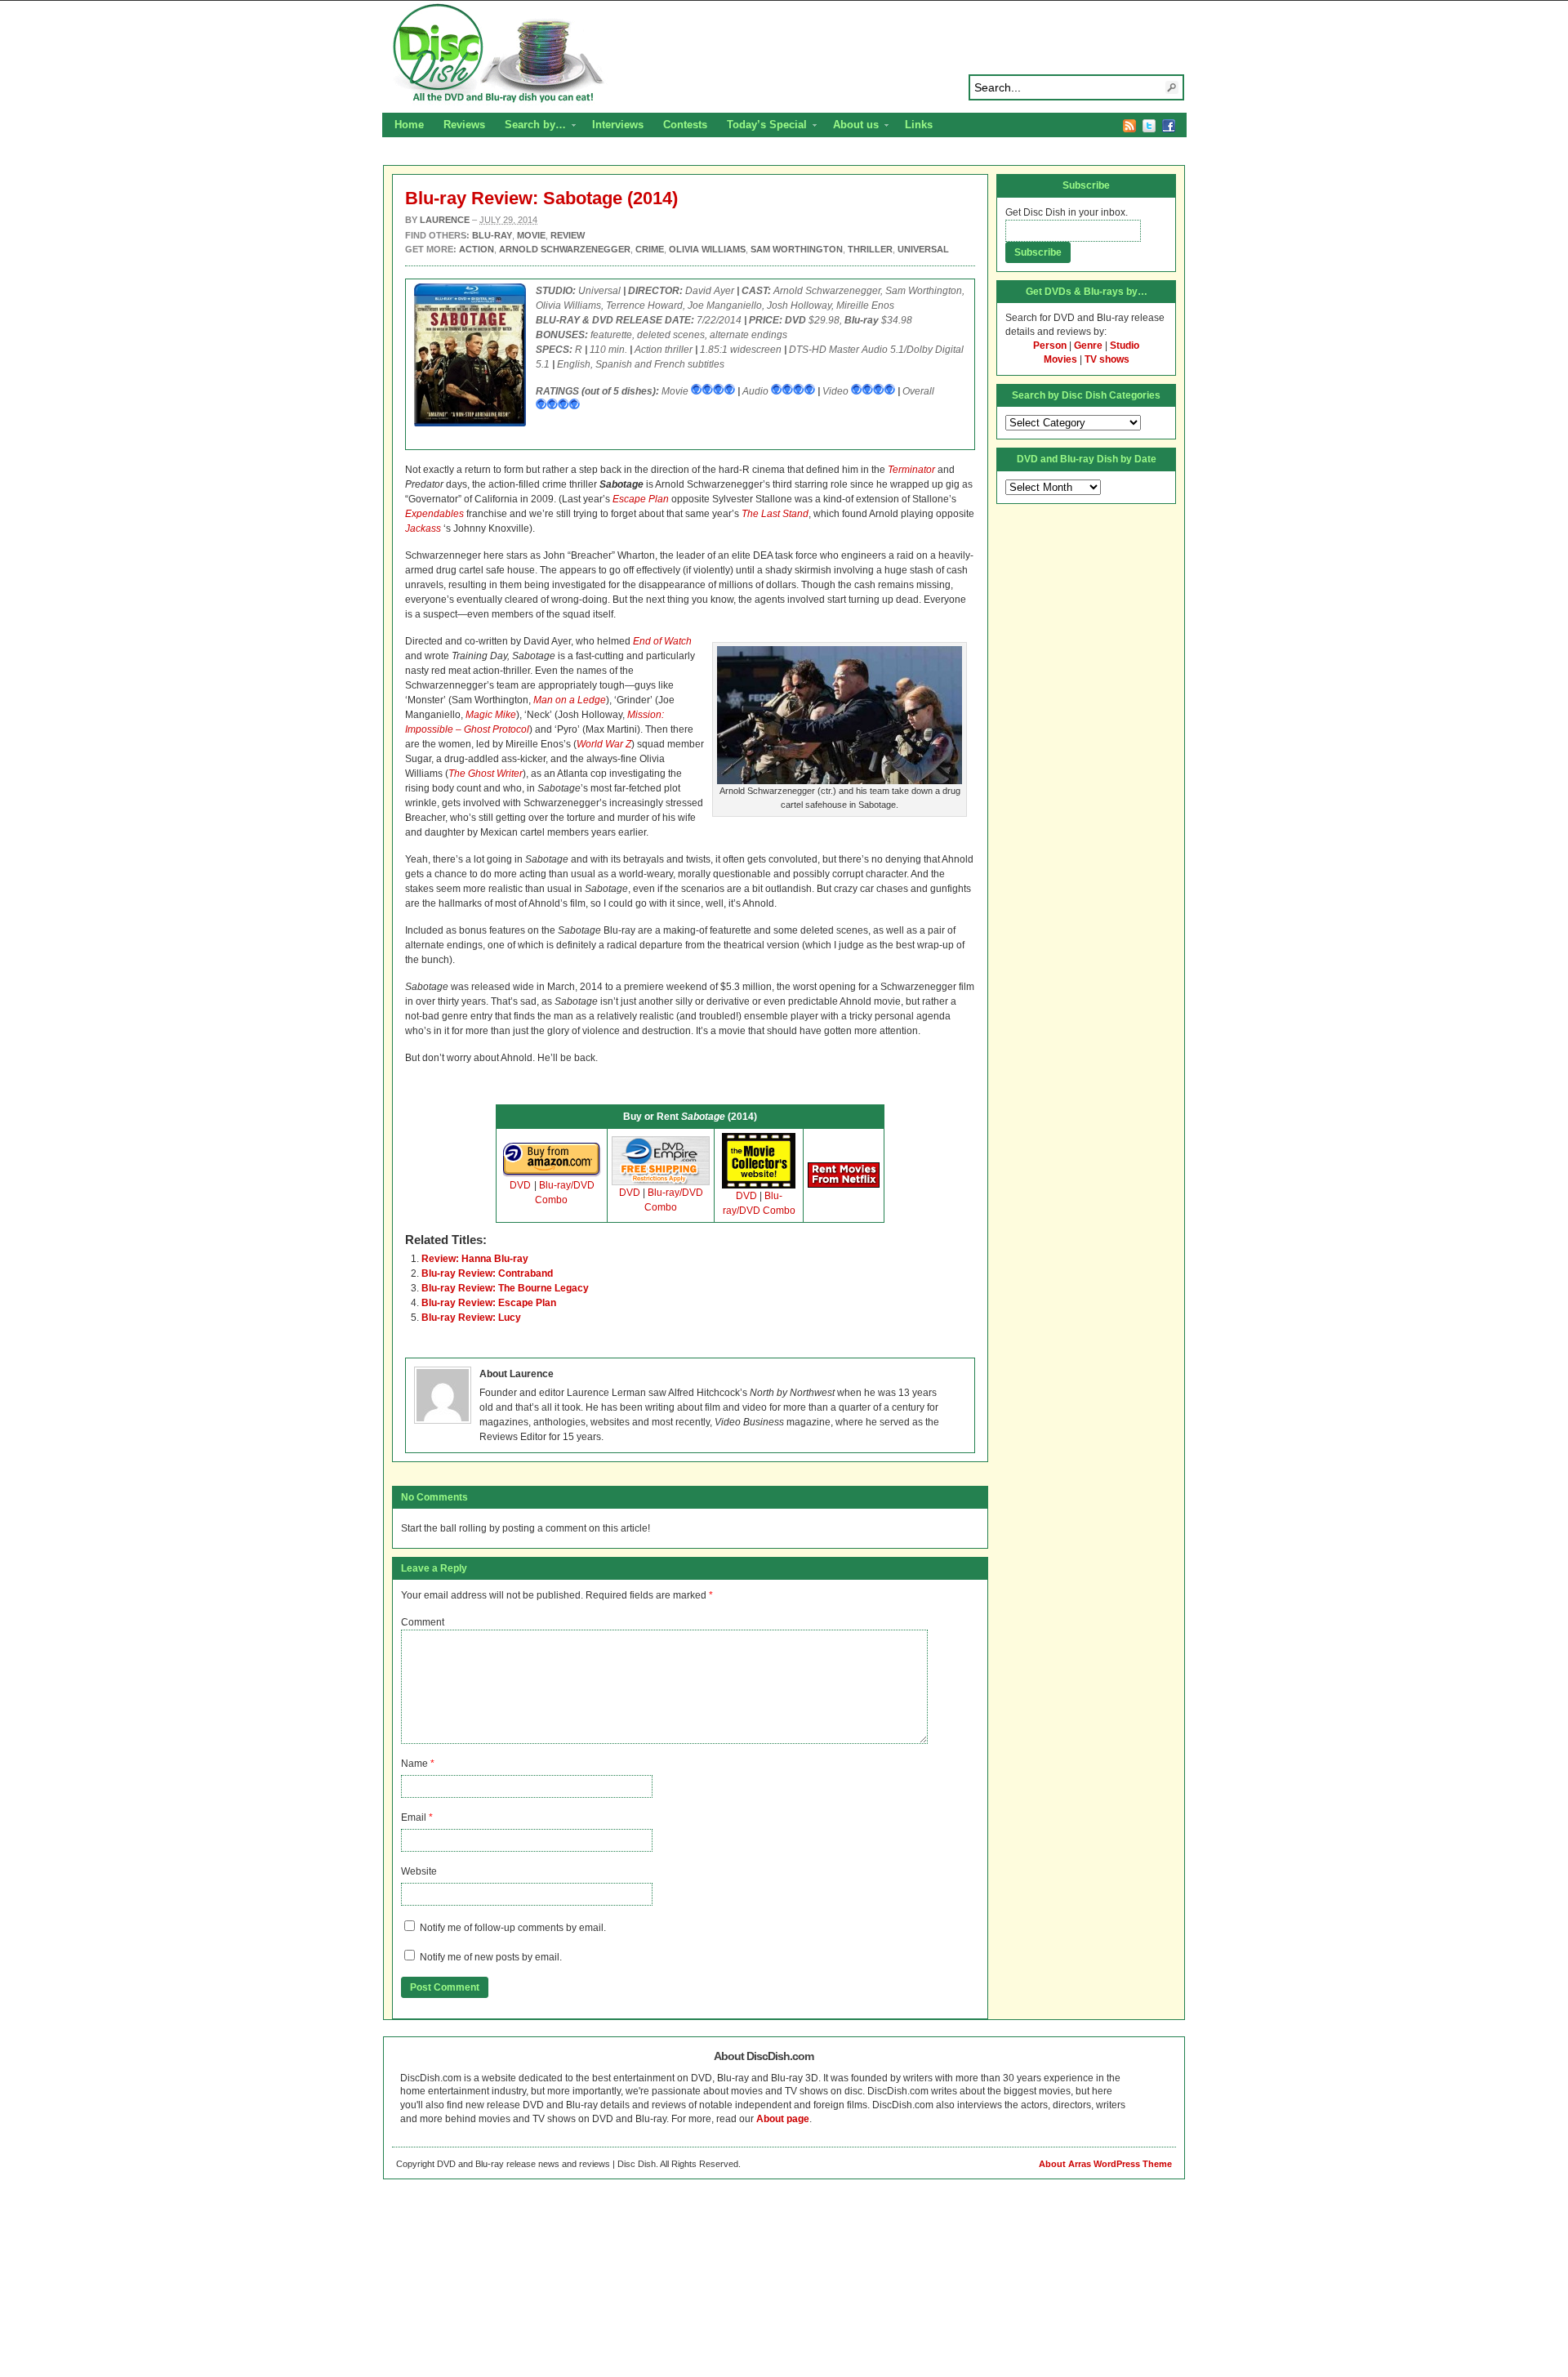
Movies (1060, 359)
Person (1050, 346)
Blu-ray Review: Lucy (471, 1318)
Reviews (464, 125)
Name (414, 1764)
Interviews (618, 125)
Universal (923, 249)
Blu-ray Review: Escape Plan (489, 1303)
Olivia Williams (707, 249)
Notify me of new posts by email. (491, 1957)
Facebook (1169, 126)
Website (419, 1871)
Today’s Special (762, 127)
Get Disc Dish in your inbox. (1067, 212)
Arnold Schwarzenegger (565, 249)
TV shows (1107, 359)
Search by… (530, 127)
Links (919, 125)
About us (851, 127)
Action (477, 249)
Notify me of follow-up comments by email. (513, 1928)
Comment (423, 1622)
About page (783, 2119)
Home (409, 125)
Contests (685, 125)
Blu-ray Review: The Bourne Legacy (505, 1288)
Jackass (423, 528)
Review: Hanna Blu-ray (475, 1259)
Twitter (1149, 126)
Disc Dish (784, 54)
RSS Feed (1129, 126)
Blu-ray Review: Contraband (487, 1273)
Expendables (434, 514)
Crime (650, 249)
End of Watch (662, 641)
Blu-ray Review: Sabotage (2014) (541, 198)
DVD (520, 1185)
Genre (1088, 346)
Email (414, 1817)
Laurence (445, 220)
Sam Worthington (797, 249)
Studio (1125, 346)
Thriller (870, 249)
